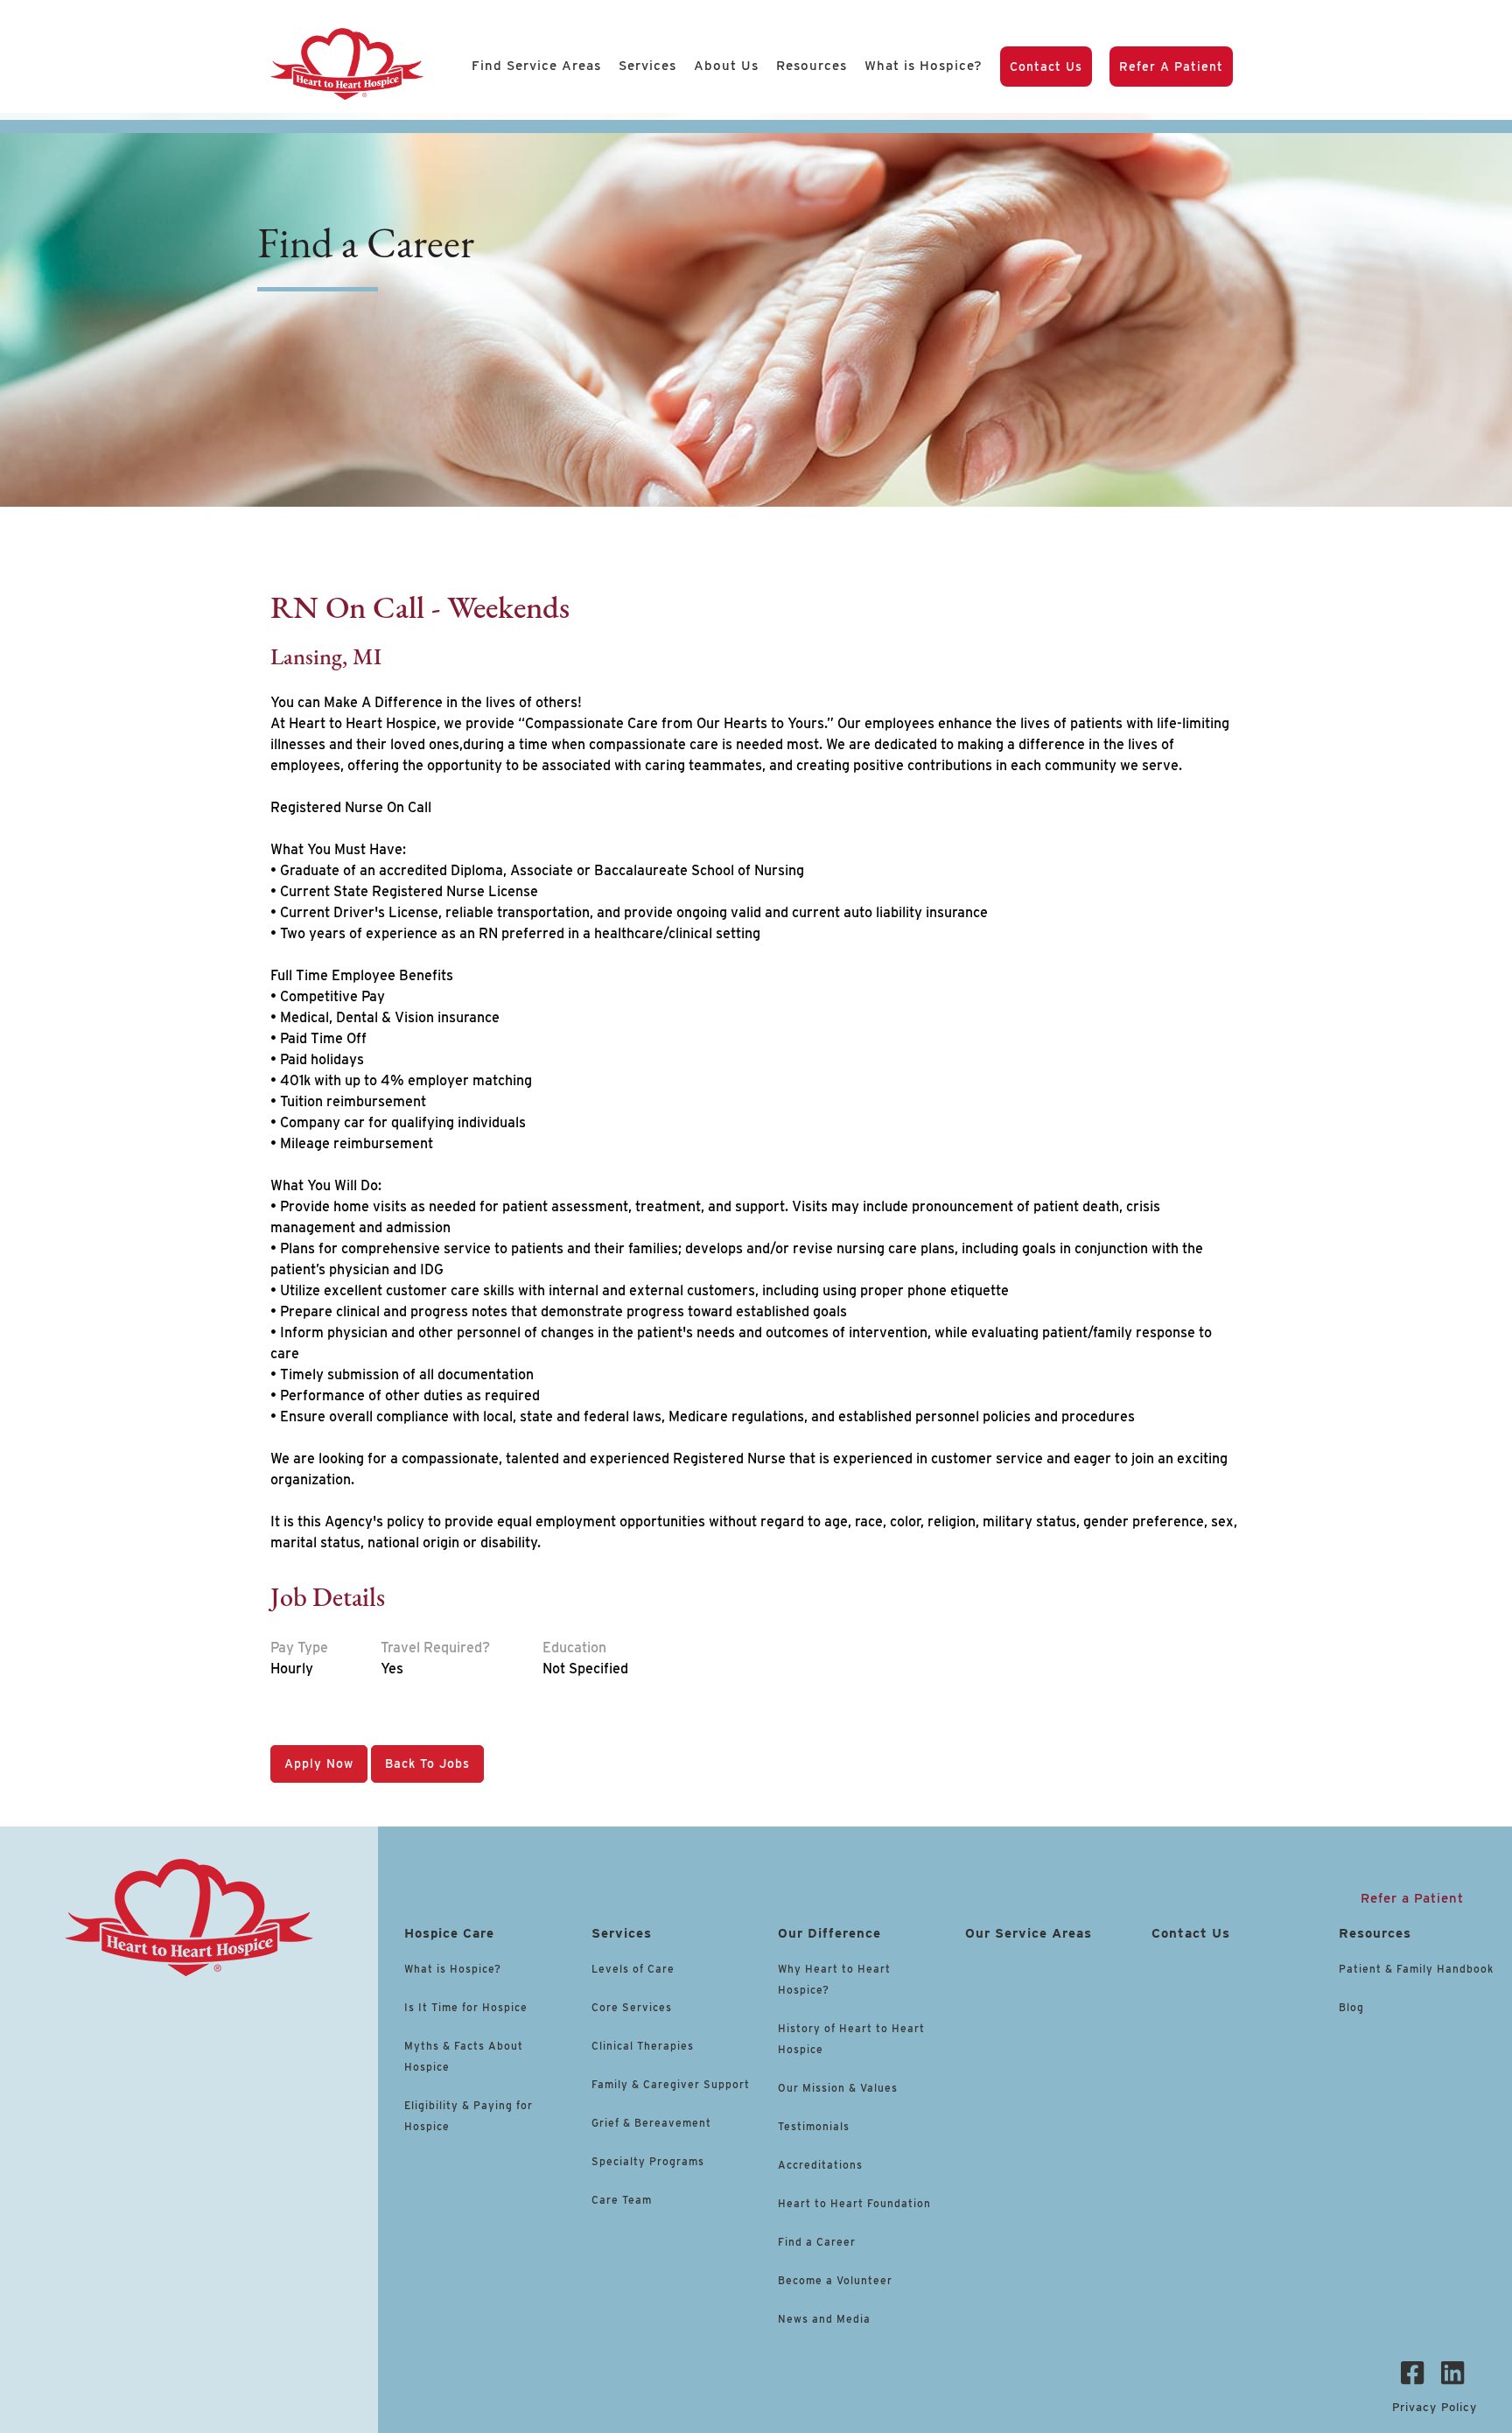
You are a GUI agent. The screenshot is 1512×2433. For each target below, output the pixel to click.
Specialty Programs (648, 2161)
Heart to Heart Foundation (854, 2203)
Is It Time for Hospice (466, 2007)
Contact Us (1046, 67)
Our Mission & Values (838, 2088)
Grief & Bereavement (651, 2123)
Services (647, 66)
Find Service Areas (536, 66)
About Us (726, 66)
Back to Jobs (427, 1763)
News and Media (824, 2319)
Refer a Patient (1171, 67)
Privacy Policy (1435, 2407)
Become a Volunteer (835, 2280)
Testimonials (814, 2126)
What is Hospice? (924, 66)
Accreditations (820, 2165)
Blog (1351, 2007)
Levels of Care (635, 1969)
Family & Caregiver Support (671, 2084)
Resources (812, 66)
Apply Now (319, 1763)
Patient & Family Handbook (1416, 1969)
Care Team (622, 2200)
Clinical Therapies (643, 2046)
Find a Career (817, 2242)
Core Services (632, 2007)
